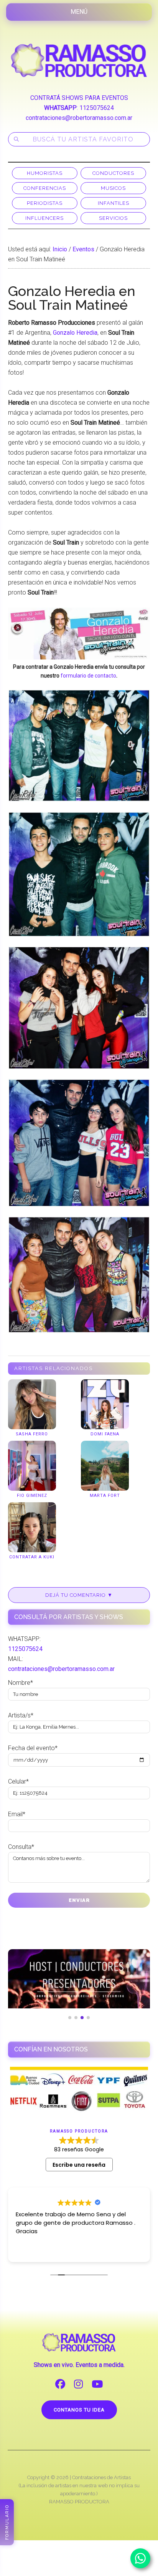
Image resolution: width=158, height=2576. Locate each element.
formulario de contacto (88, 676)
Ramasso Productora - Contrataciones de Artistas (79, 60)
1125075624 (97, 108)
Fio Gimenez (32, 1496)
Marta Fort (105, 1496)
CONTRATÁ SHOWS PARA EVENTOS (79, 98)
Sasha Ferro (32, 1434)
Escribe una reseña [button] (79, 2165)
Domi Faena (105, 1434)
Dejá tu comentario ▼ (79, 1595)
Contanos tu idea (79, 2410)
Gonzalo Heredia (75, 333)
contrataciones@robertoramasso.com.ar (79, 118)
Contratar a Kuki (32, 1557)
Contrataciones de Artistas (101, 2477)
